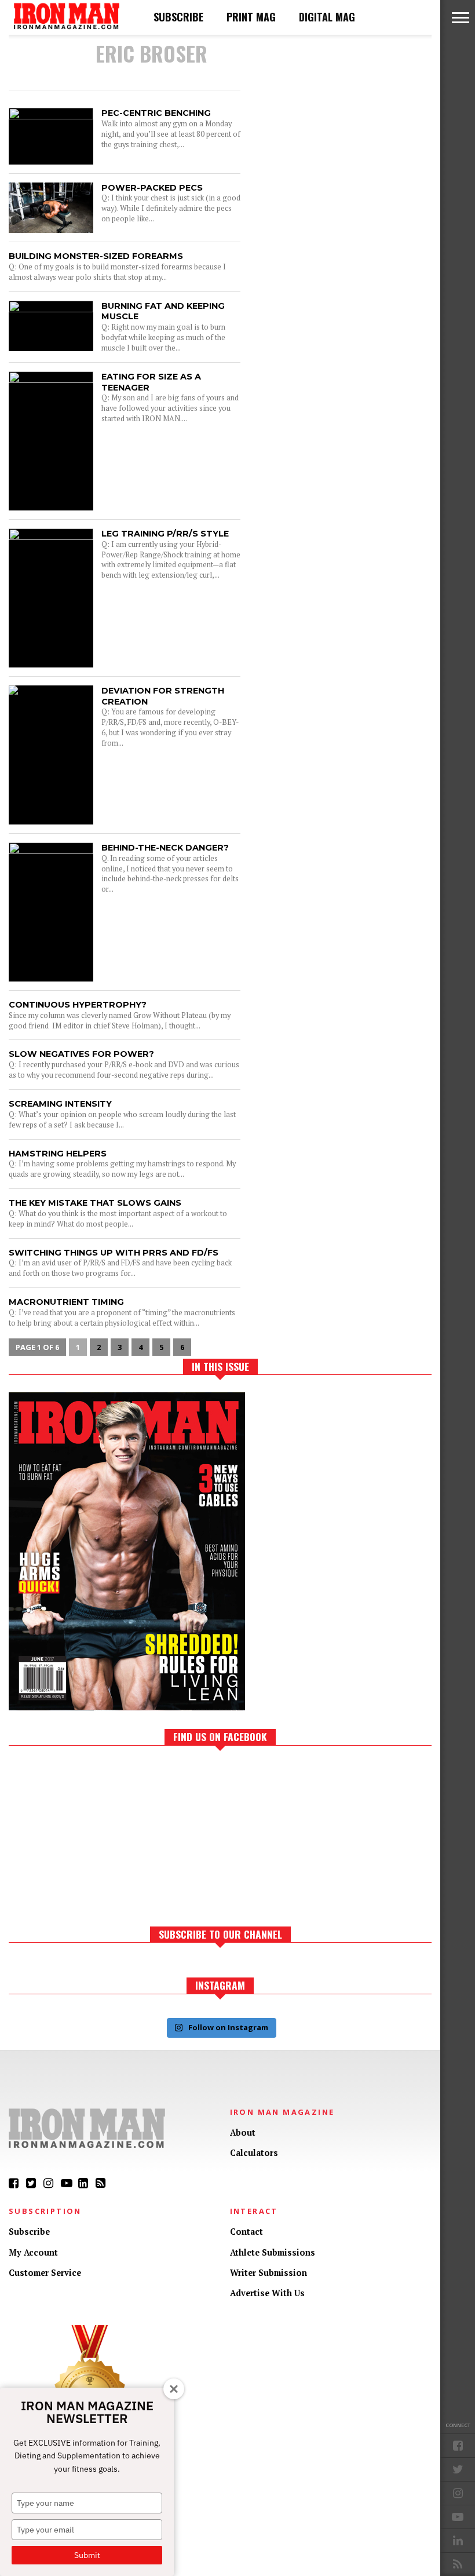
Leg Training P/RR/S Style (165, 534)
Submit (87, 2555)
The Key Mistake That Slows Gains (95, 1203)
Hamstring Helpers (58, 1154)
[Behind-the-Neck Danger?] (51, 851)
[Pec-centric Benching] (51, 116)
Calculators (254, 2153)
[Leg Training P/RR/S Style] (51, 537)
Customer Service (45, 2273)
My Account (33, 2252)
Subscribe (178, 17)
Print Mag (251, 17)
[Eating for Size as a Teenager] (51, 380)
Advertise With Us (267, 2293)
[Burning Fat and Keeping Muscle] (51, 309)
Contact (246, 2232)
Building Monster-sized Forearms (96, 256)
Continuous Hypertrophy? (78, 1005)
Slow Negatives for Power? (81, 1054)
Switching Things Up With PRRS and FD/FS (114, 1253)
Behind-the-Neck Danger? (165, 848)
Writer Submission (268, 2273)
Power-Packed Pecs (152, 188)
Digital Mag (327, 17)
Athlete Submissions (273, 2252)
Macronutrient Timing (66, 1302)
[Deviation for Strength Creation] (51, 685)
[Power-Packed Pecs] (51, 230)
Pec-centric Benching (156, 113)
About (243, 2132)
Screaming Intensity (60, 1104)
